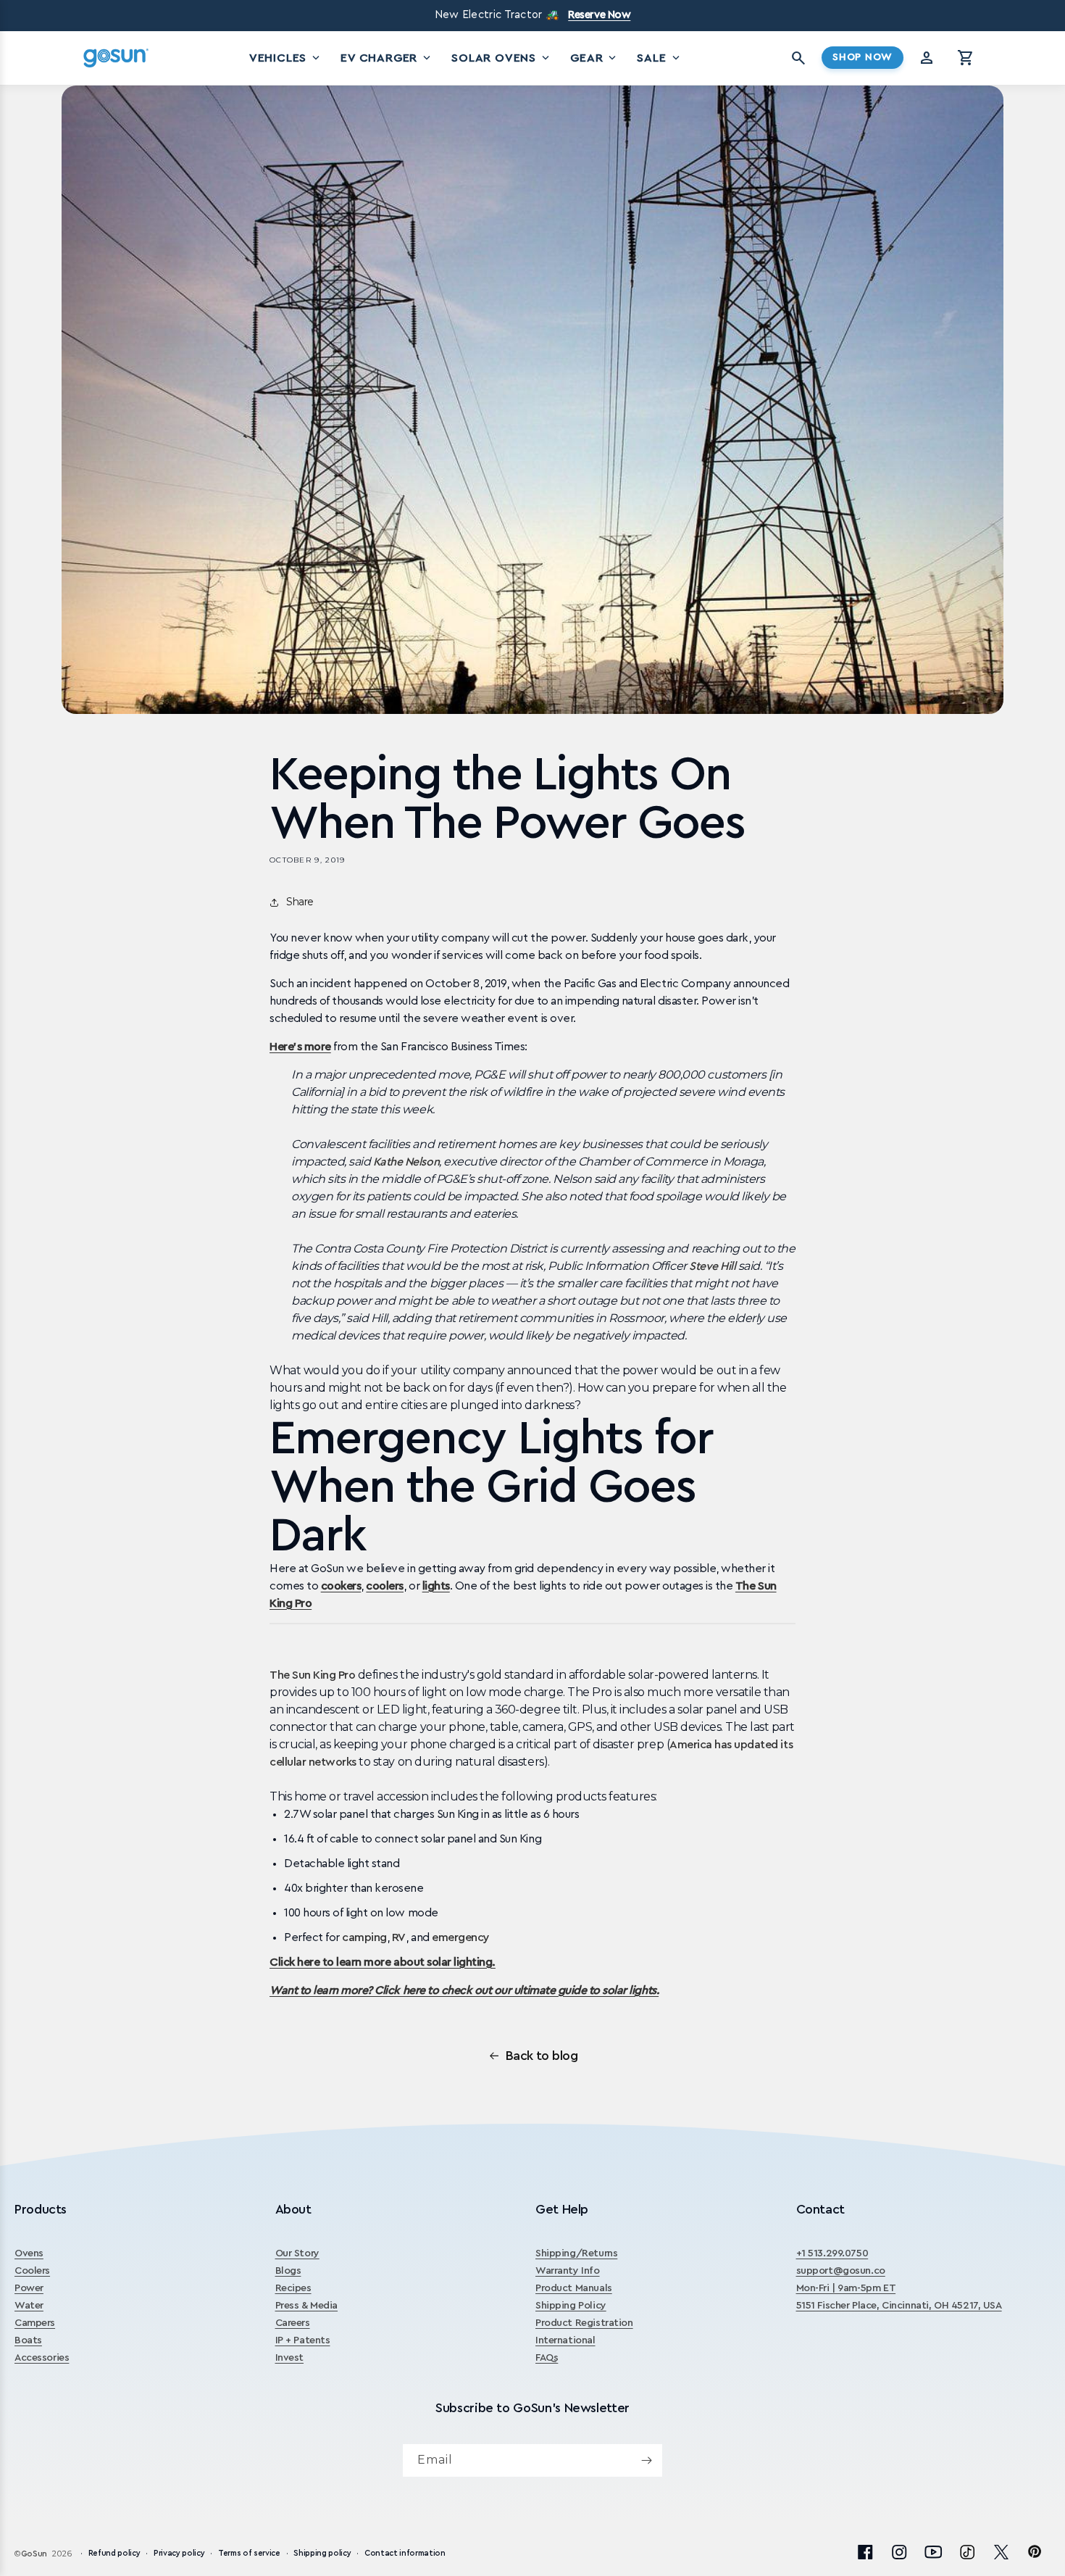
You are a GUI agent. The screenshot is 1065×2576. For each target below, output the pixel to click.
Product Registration (584, 2323)
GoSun (34, 2554)
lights (436, 1586)
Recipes (293, 2288)
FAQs (547, 2358)
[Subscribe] (646, 2460)
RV (399, 1937)
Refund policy (114, 2553)
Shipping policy (322, 2553)
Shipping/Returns (576, 2253)
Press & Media (307, 2306)
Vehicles (286, 58)
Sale (659, 58)
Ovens (29, 2253)
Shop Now (863, 57)
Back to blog (542, 2056)
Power (29, 2288)
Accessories (42, 2358)
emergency (461, 1937)
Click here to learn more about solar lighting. (383, 1962)
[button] (966, 58)
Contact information (405, 2553)
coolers (385, 1586)
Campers (35, 2323)
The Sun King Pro (312, 1675)
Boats (28, 2340)
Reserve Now (599, 15)
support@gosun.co (841, 2271)
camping (364, 1937)
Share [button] (300, 902)
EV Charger (387, 58)
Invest (289, 2358)
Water (29, 2306)
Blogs (288, 2271)
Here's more (300, 1047)
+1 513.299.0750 (832, 2253)
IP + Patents (303, 2340)
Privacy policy (179, 2553)
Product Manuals (574, 2288)
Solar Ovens (502, 58)
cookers (341, 1586)
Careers (293, 2323)
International (565, 2340)
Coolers (32, 2271)
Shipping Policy (571, 2306)
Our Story (297, 2253)
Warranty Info (568, 2271)
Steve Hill (712, 1266)
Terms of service (249, 2553)
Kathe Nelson (406, 1162)
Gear (594, 58)
